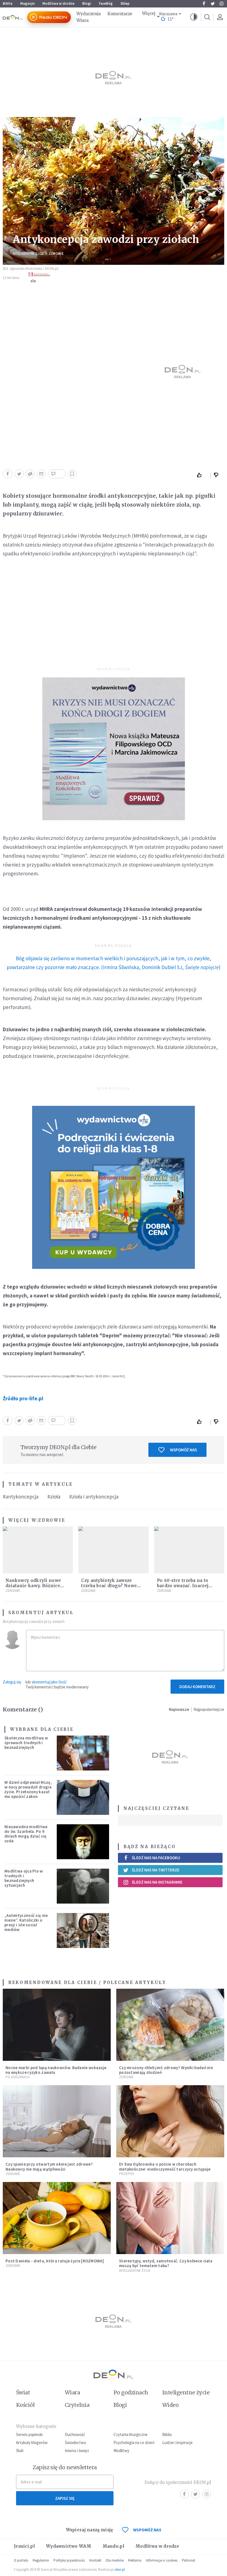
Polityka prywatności (69, 2560)
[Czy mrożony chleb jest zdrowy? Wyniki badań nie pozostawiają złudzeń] (170, 2025)
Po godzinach (18, 2077)
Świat (23, 2392)
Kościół (25, 2405)
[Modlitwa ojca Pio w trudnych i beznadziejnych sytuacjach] (83, 1886)
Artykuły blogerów (32, 2442)
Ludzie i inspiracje (177, 2442)
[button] (194, 17)
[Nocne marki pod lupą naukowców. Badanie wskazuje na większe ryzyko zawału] (57, 2025)
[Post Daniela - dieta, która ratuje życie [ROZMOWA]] (57, 2218)
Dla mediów (115, 2560)
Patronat (189, 2560)
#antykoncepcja (21, 1497)
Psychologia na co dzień (134, 2442)
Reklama (135, 2560)
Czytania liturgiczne (131, 2434)
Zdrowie (56, 254)
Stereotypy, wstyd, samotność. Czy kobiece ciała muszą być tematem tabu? (166, 2263)
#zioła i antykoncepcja (94, 1497)
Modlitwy (121, 2451)
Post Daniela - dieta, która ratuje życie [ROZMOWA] (55, 2261)
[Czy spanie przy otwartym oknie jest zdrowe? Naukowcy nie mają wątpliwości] (57, 2121)
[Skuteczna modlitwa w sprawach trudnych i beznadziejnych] (83, 1753)
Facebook (204, 4)
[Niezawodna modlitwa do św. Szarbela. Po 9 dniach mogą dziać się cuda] (83, 1842)
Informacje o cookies (162, 2560)
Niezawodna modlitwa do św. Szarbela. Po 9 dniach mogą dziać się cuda (26, 1834)
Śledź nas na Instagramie (157, 1882)
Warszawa (168, 14)
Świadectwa (75, 2442)
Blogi (87, 3)
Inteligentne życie (186, 2392)
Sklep (125, 3)
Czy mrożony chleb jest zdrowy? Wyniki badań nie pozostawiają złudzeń (166, 2070)
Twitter (213, 4)
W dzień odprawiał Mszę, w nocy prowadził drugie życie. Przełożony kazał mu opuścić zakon (28, 1789)
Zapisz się (65, 2498)
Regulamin (41, 2560)
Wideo (170, 2405)
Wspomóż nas (183, 1450)
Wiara (82, 20)
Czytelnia (77, 2405)
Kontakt (95, 2560)
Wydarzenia (89, 14)
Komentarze (120, 14)
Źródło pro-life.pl (23, 1398)
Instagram (221, 4)
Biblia (8, 3)
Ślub (20, 2451)
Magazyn (27, 3)
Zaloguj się (12, 1682)
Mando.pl (113, 2546)
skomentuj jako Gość (49, 1682)
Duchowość (75, 2434)
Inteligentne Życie (29, 254)
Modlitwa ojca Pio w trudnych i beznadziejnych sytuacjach (24, 1878)
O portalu (21, 2560)
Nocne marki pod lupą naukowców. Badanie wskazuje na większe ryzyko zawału (56, 2070)
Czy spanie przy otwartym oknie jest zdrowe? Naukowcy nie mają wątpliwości (49, 2166)
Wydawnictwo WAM (69, 2546)
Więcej (149, 13)
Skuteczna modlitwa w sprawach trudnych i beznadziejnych (26, 1743)
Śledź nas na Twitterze (156, 1870)
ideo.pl (120, 2569)
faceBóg (106, 3)
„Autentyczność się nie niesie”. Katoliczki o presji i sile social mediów (26, 1923)
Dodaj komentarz (197, 1687)
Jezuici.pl (24, 2546)
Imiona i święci (77, 2451)
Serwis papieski (29, 2434)
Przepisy (127, 2174)
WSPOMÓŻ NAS (147, 2530)
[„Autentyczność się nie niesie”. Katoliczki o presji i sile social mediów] (83, 1930)
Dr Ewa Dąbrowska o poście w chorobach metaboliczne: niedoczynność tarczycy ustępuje (165, 2166)
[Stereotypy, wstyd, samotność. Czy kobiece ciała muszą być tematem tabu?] (170, 2218)
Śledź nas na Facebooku (156, 1858)
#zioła (54, 1497)
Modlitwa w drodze (58, 3)
